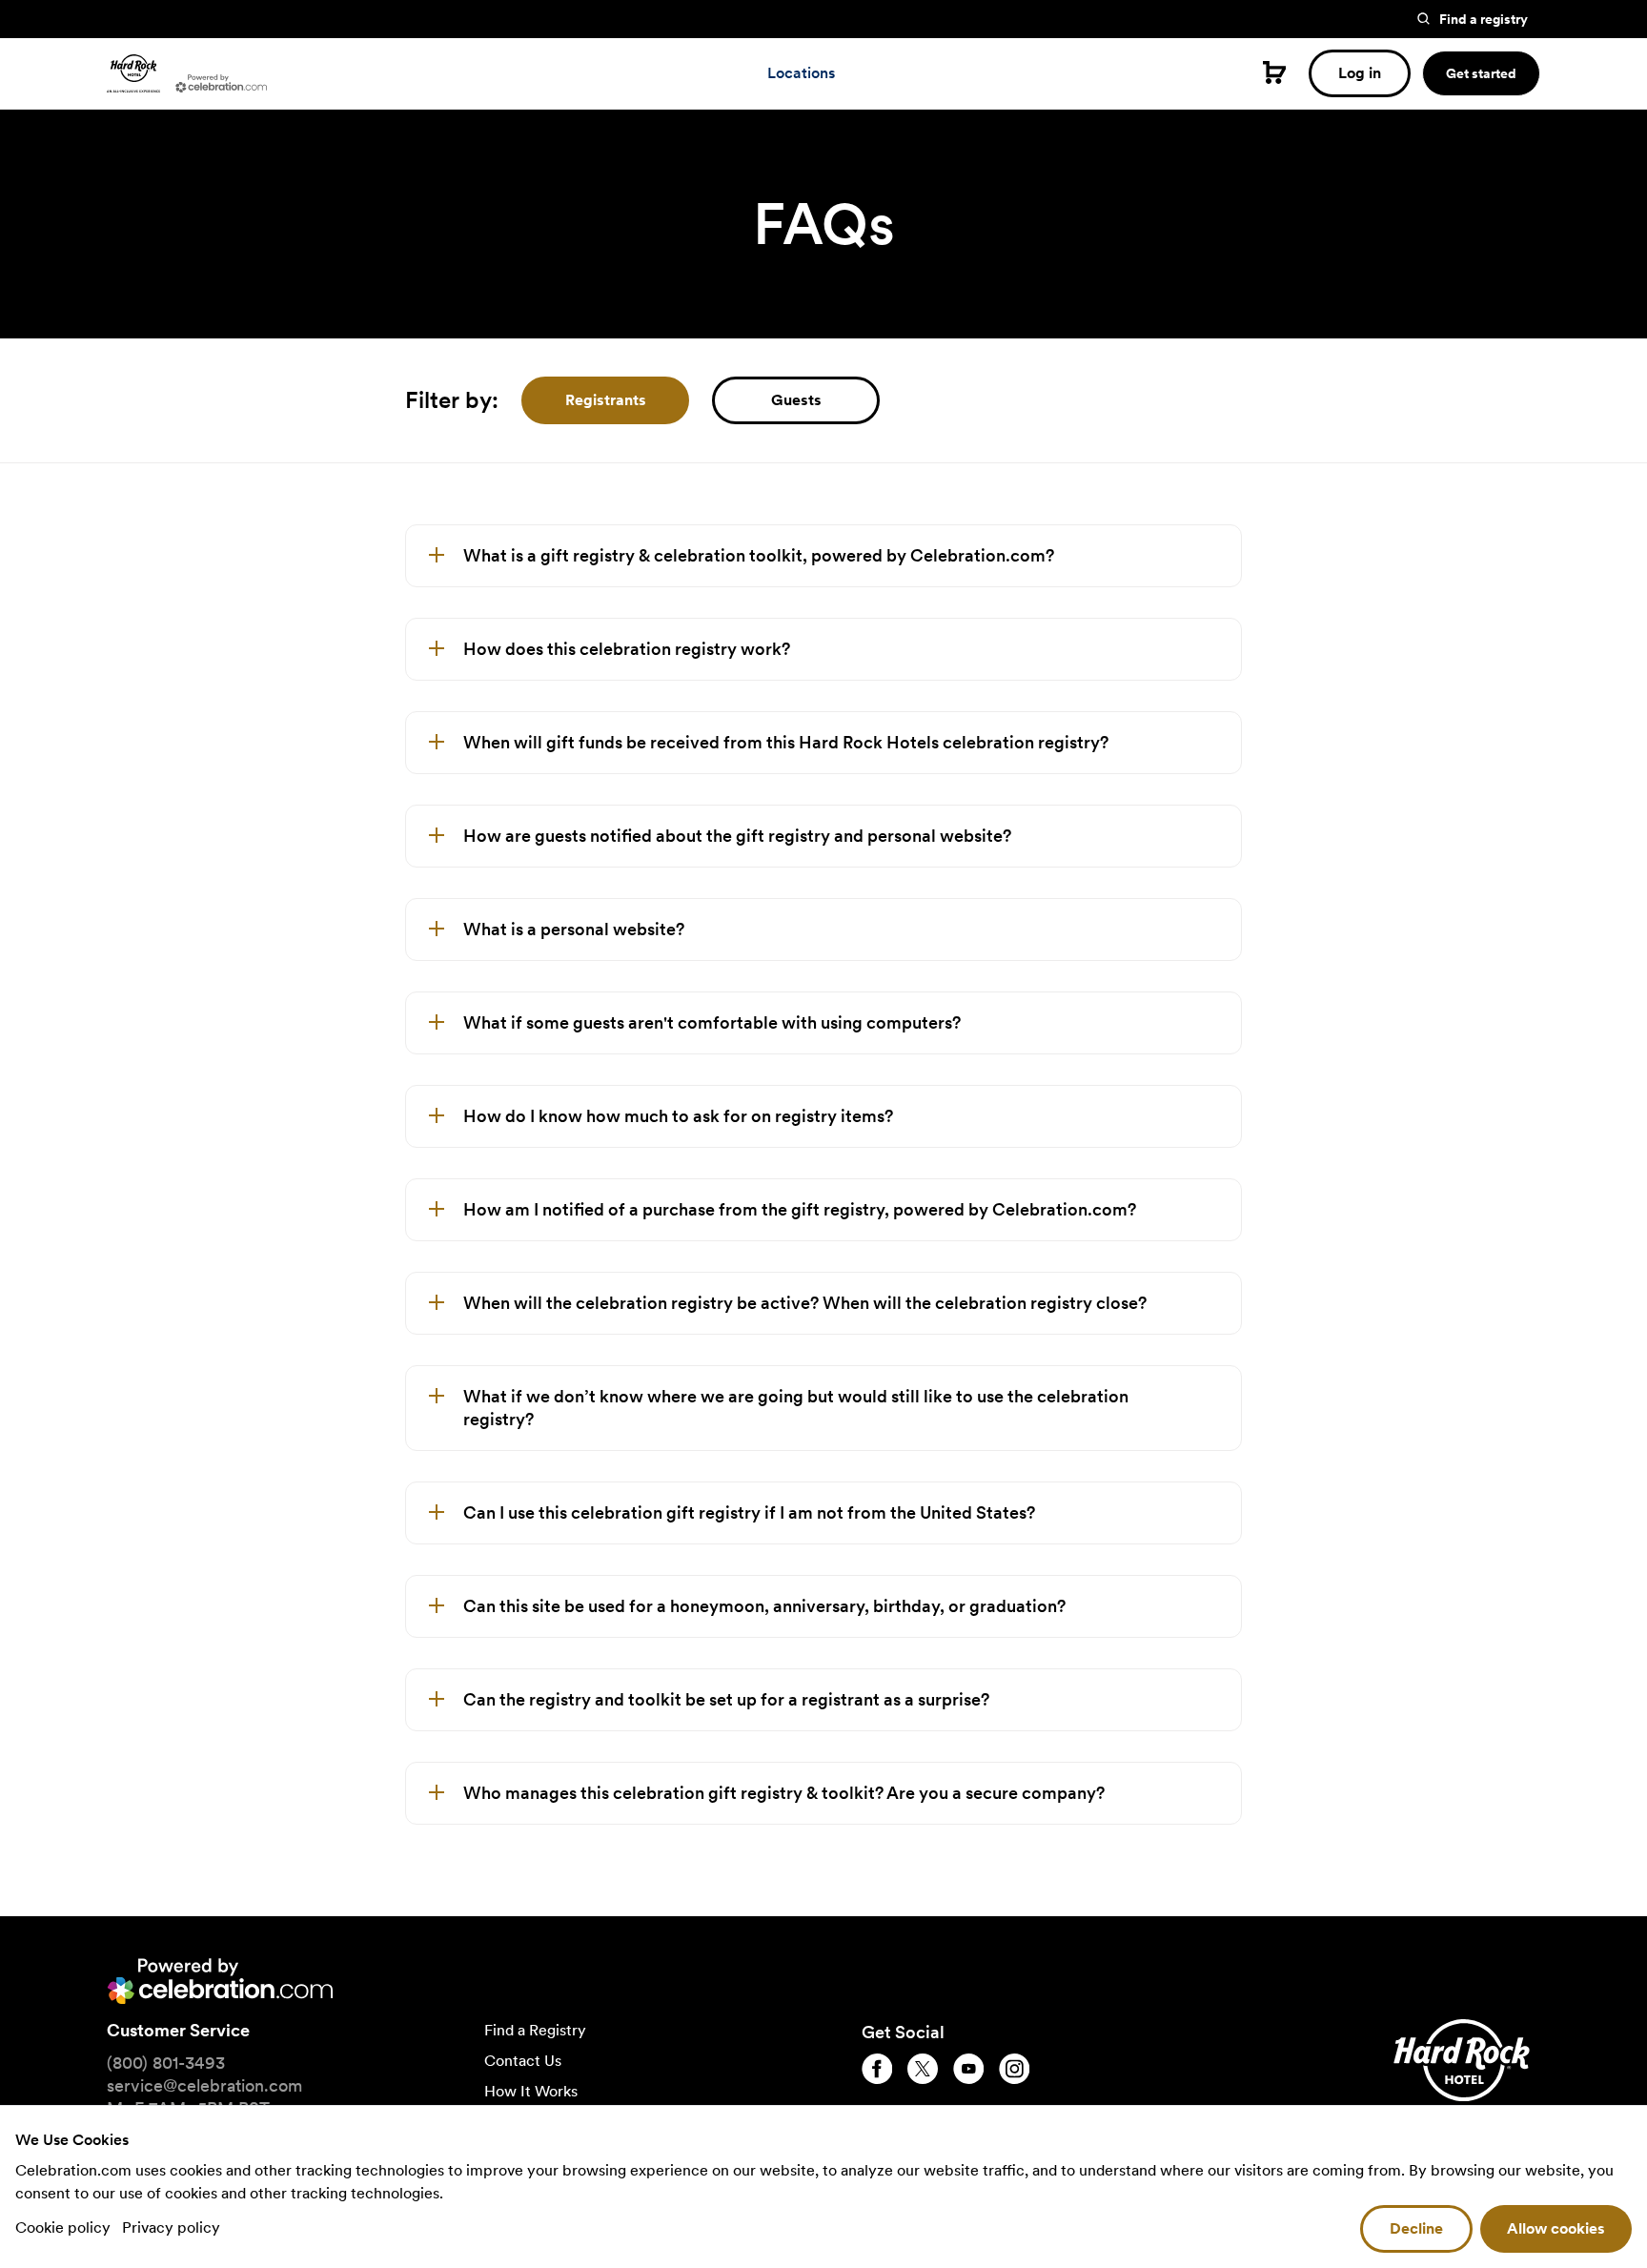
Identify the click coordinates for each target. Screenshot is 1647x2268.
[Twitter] (923, 2069)
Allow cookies (1556, 2228)
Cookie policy (65, 2227)
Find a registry (1484, 19)
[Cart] (1274, 72)
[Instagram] (1014, 2069)
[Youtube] (968, 2069)
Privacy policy (171, 2227)
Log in (1360, 73)
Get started (1481, 73)
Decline (1416, 2228)
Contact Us (523, 2061)
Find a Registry (535, 2030)
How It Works (531, 2091)
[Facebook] (877, 2069)
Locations (801, 73)
